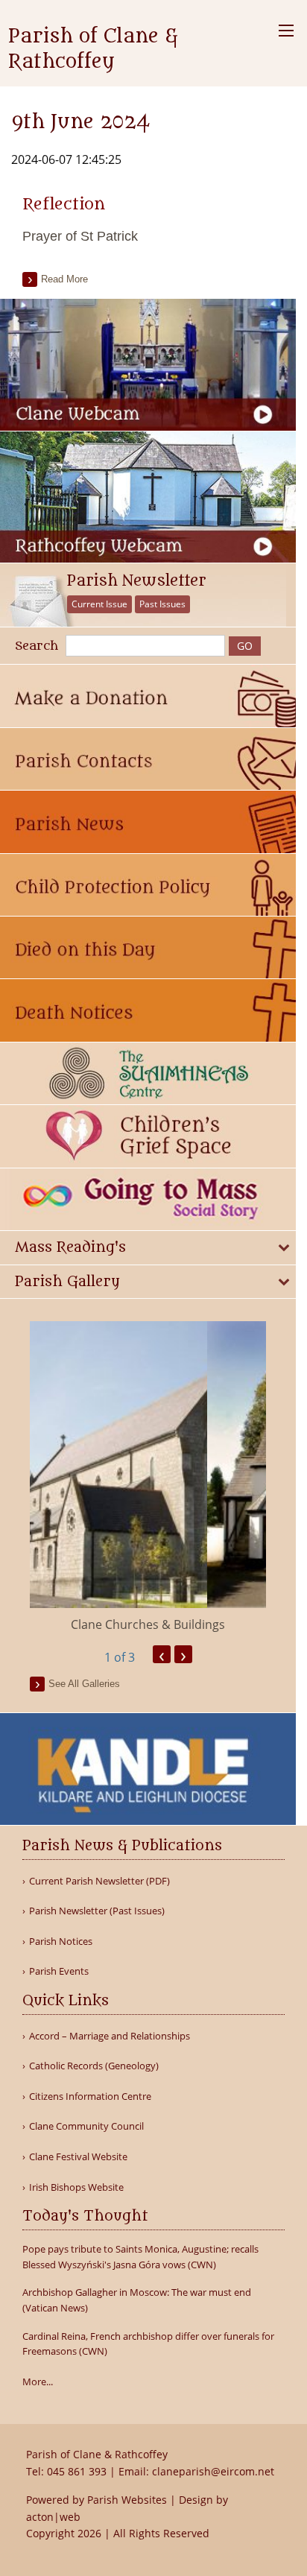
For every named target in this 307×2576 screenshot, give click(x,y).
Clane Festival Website (78, 2157)
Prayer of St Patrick (80, 236)
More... (38, 2382)
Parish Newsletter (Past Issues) (97, 1911)
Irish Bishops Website (76, 2187)
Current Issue (99, 604)
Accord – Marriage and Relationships (110, 2036)
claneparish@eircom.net (213, 2471)
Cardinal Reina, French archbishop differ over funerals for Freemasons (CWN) (148, 2344)
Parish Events (59, 1971)
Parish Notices (61, 1942)
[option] (148, 1477)
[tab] (148, 1248)
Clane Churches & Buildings (148, 1624)
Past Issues (162, 604)
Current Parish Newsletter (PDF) (99, 1881)
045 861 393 (77, 2471)
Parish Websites (127, 2500)
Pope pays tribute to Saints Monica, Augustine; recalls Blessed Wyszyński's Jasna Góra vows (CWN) (140, 2257)
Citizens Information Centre (90, 2096)
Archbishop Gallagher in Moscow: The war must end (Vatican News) (137, 2300)
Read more (64, 279)
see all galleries (84, 1684)
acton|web (53, 2517)
